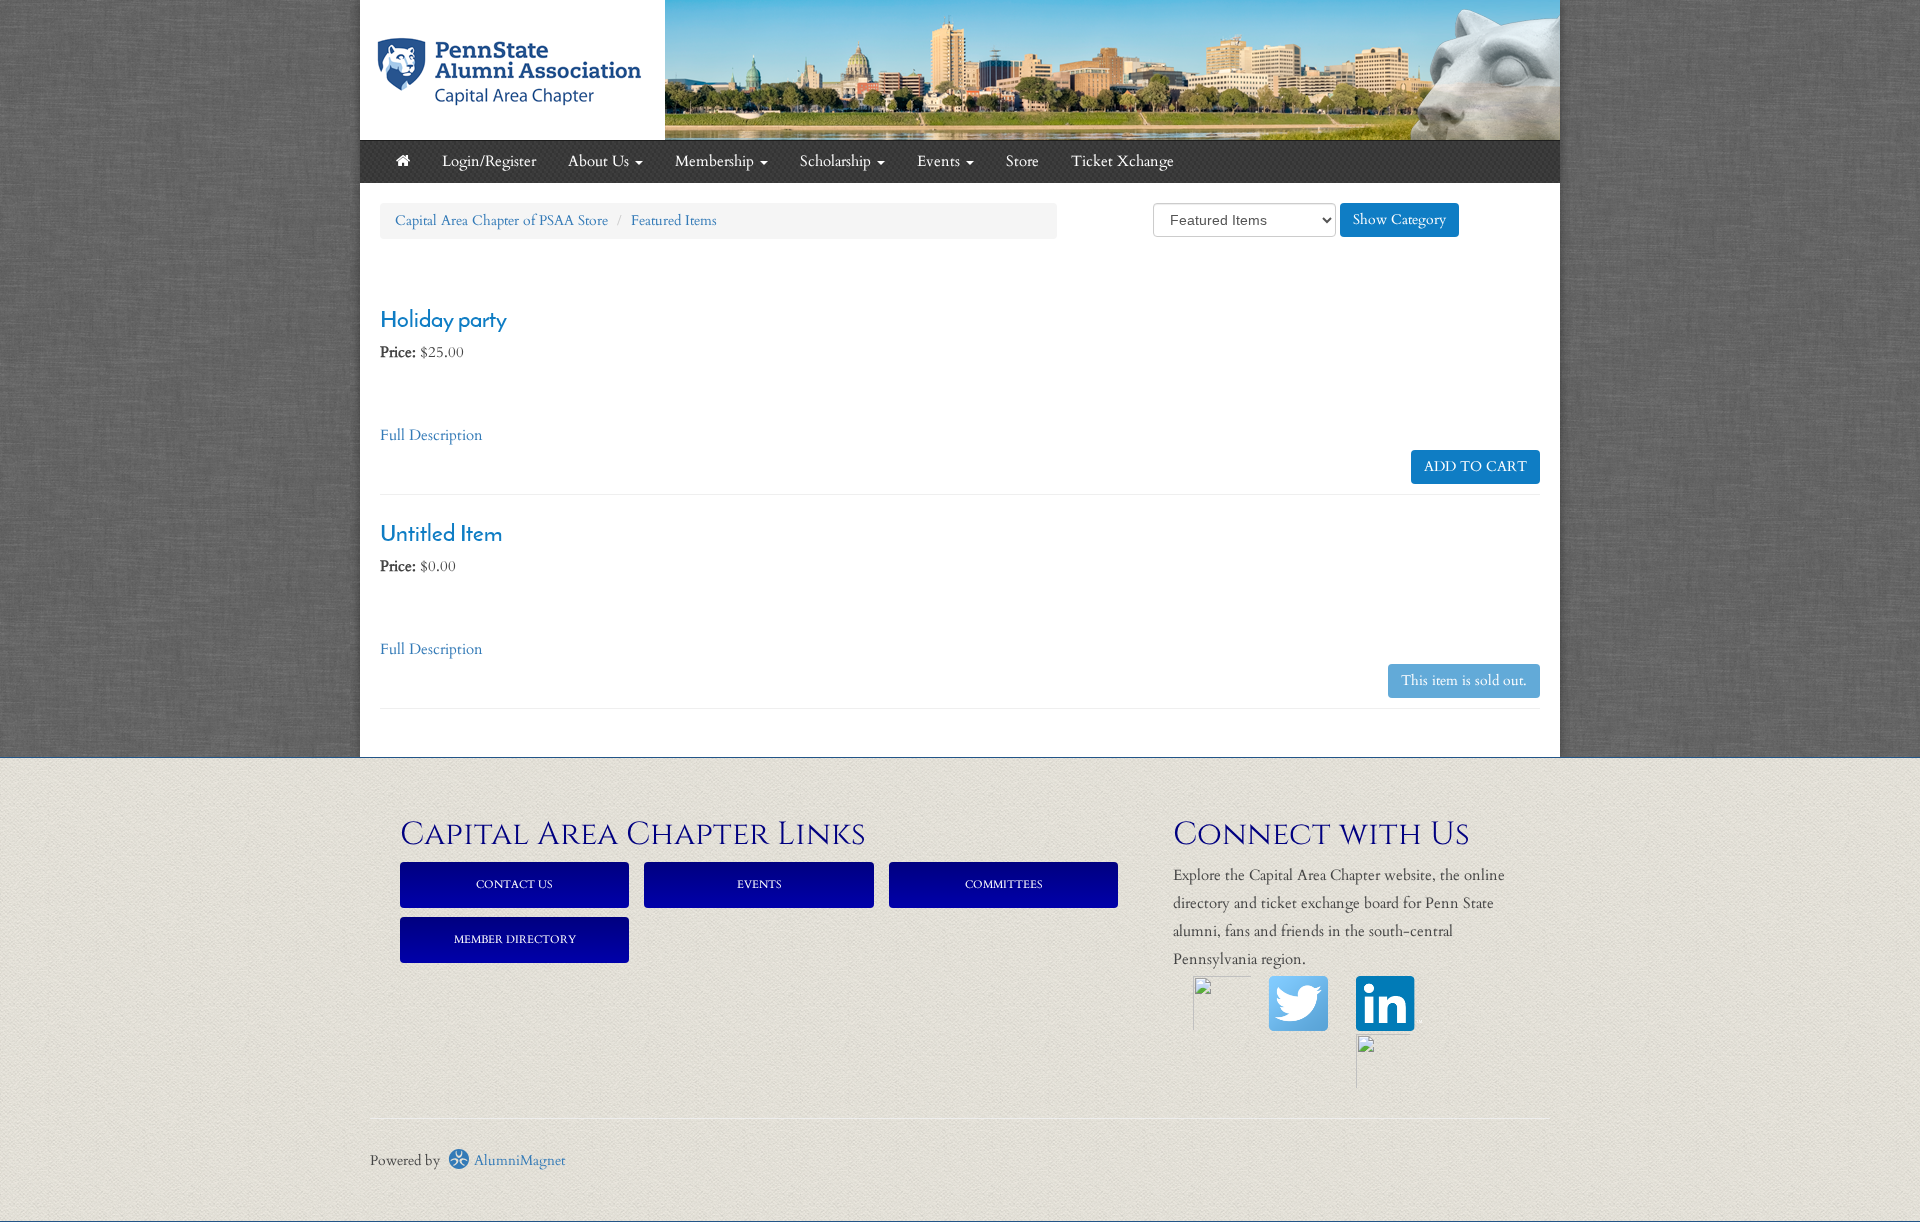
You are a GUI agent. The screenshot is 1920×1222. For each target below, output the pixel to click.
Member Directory (515, 939)
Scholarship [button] (837, 161)
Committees (1004, 884)
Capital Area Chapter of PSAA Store (501, 220)
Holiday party (443, 321)
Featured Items (674, 220)
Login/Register (489, 161)
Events (759, 884)
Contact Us (514, 884)
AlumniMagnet (517, 1160)
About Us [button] (600, 161)
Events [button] (940, 161)
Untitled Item (441, 535)
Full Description (431, 435)
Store (1022, 161)
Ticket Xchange (1122, 161)
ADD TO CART (1475, 466)
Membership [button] (716, 161)
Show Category (1399, 219)
